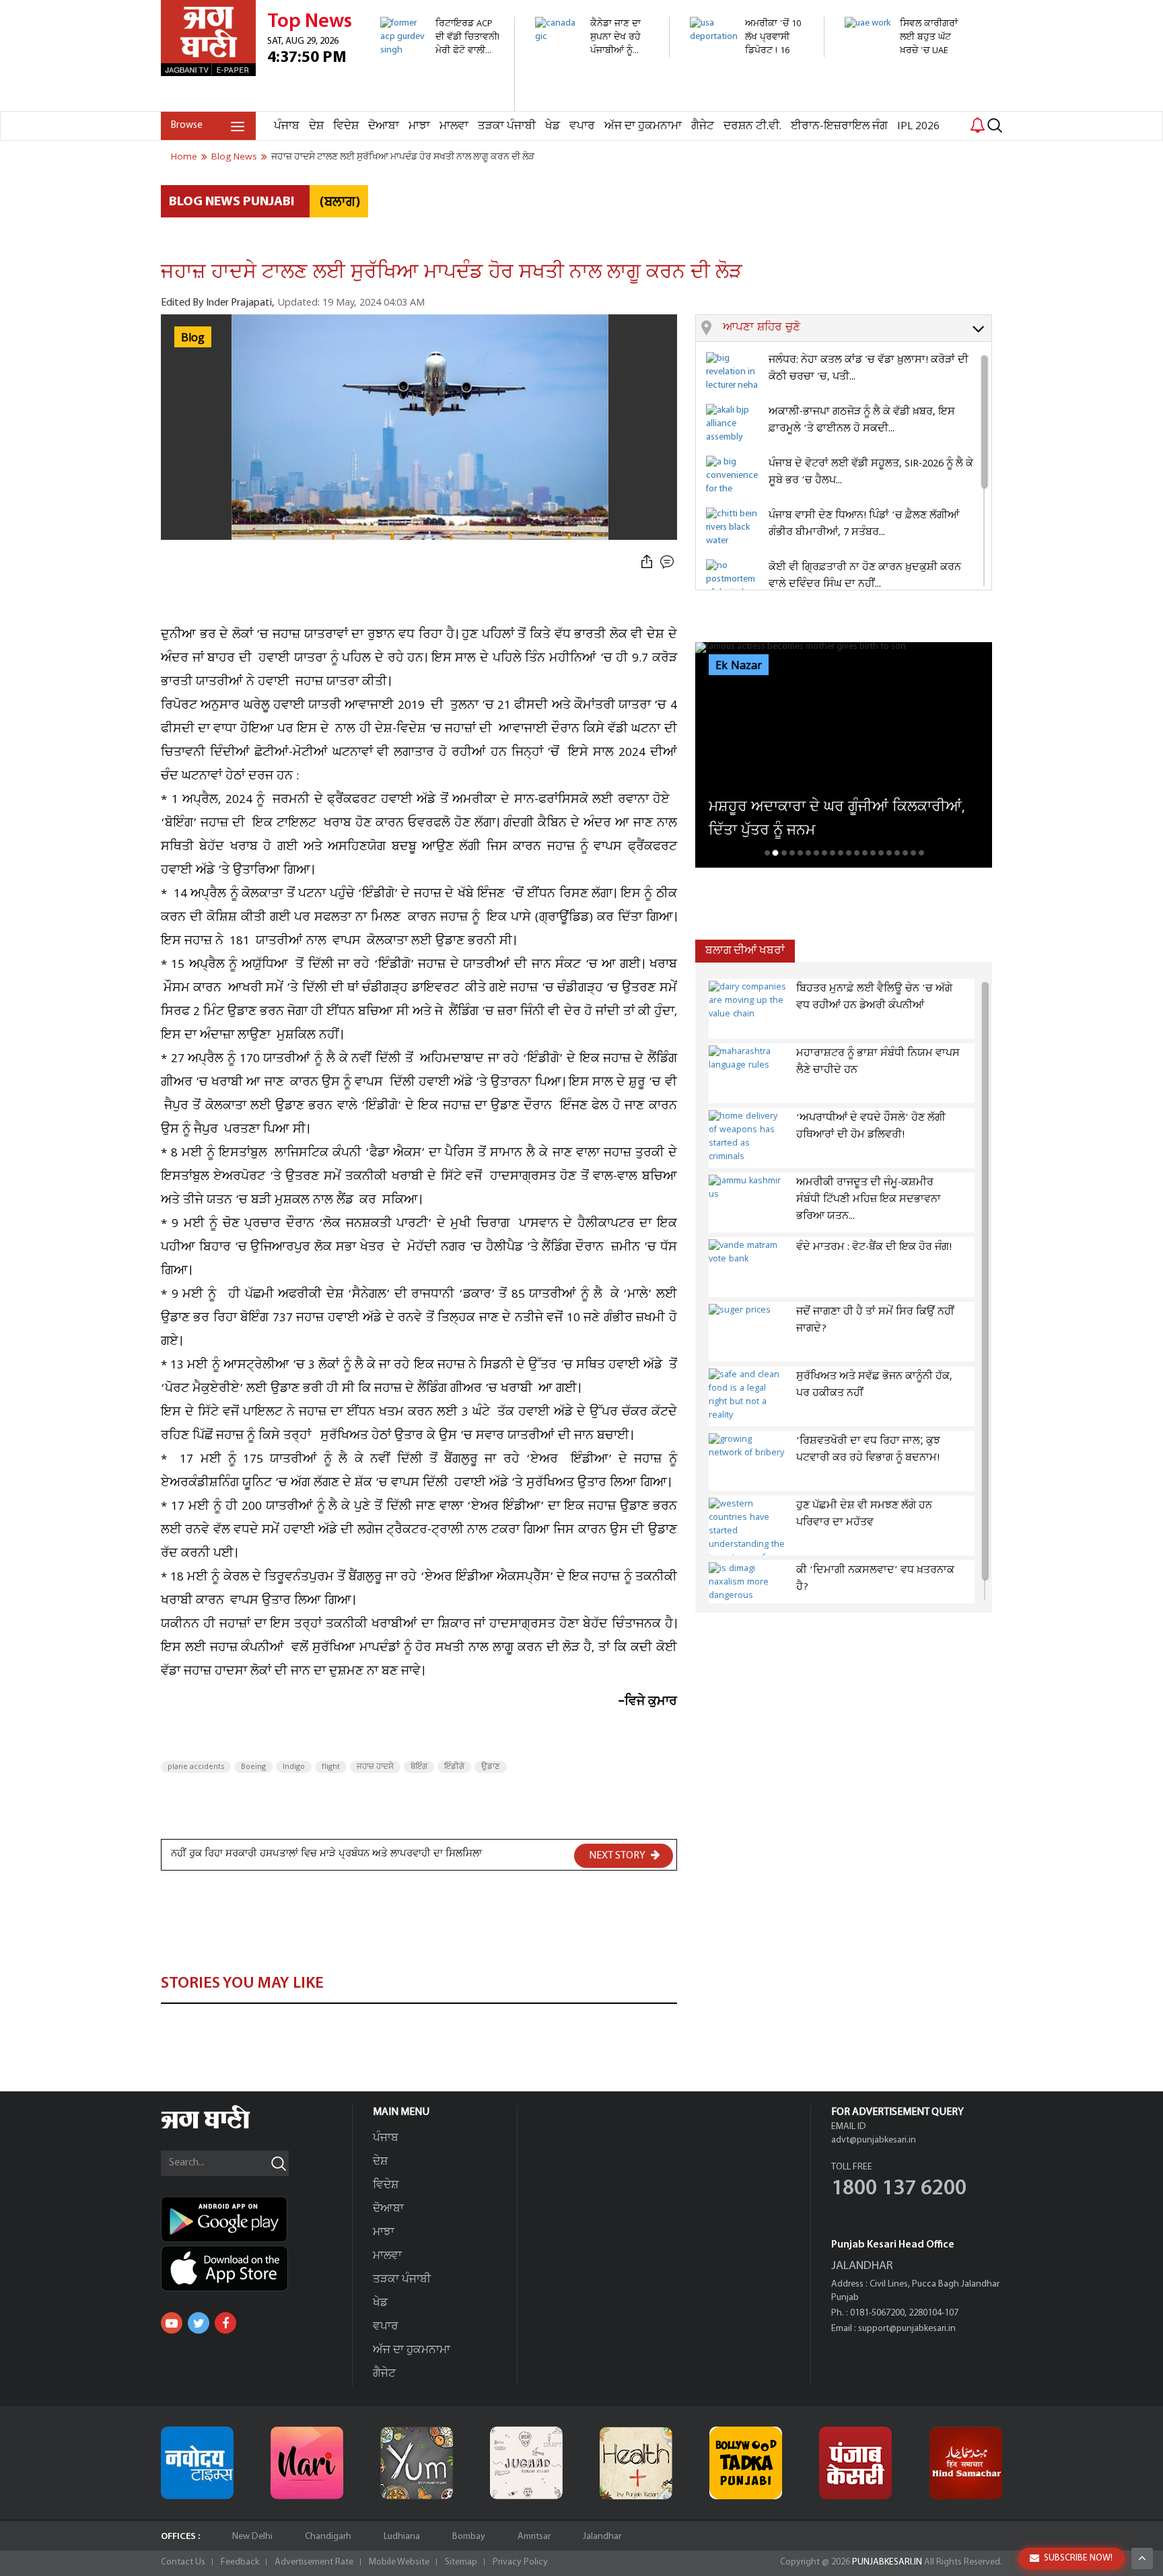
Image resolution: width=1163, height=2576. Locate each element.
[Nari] (307, 2463)
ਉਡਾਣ (491, 1767)
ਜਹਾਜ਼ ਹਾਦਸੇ (375, 1767)
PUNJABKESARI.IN (887, 2562)
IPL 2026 (918, 126)
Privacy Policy (520, 2562)
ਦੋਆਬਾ (384, 126)
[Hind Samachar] (966, 2463)
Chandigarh (328, 2537)
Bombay (469, 2537)
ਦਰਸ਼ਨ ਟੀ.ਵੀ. (752, 126)
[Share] (647, 562)
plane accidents (196, 1767)
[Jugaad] (526, 2463)
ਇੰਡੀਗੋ (454, 1767)
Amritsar (534, 2537)
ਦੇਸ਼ (316, 126)
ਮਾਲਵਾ (454, 126)
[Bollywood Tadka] (746, 2463)
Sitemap (461, 2562)
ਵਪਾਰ (582, 126)
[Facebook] (225, 2323)
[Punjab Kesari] (855, 2463)
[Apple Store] (256, 2268)
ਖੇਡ (553, 126)
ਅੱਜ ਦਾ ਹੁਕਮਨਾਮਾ (643, 126)
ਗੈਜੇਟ (703, 126)
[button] (857, 328)
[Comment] (668, 562)
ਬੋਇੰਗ (419, 1767)
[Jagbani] (224, 2127)
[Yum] (417, 2463)
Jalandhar (602, 2537)
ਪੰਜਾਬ (287, 126)
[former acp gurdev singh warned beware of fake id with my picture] (440, 104)
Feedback (240, 2562)
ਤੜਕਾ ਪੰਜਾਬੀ (507, 126)
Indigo (294, 1767)
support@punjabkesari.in (907, 2329)
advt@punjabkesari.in (874, 2140)
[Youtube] (172, 2323)
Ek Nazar (739, 666)
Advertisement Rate (314, 2562)
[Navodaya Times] (197, 2463)
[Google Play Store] (256, 2219)
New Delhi (252, 2537)
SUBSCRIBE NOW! (1078, 2558)
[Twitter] (199, 2323)
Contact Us (183, 2562)
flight (331, 1767)
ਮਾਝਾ (419, 126)
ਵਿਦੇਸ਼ (346, 126)
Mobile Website (399, 2562)
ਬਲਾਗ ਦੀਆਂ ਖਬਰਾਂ (745, 951)
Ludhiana (402, 2537)
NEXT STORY (618, 1856)
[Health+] (636, 2463)
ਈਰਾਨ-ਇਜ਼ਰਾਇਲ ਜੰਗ (839, 126)
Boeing (253, 1767)
